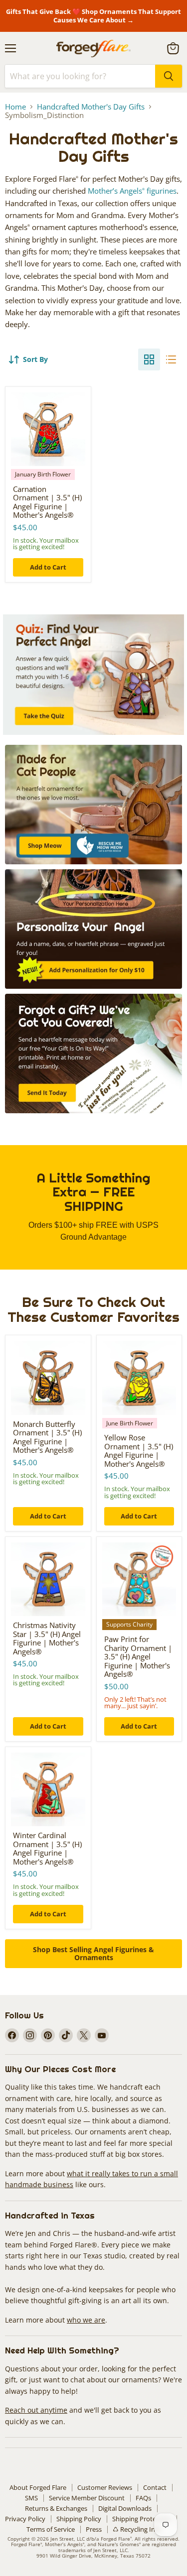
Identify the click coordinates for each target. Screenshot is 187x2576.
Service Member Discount (87, 2498)
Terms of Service (51, 2529)
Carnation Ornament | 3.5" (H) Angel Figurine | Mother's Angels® (47, 502)
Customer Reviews (105, 2487)
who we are (86, 2320)
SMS (31, 2498)
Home (15, 107)
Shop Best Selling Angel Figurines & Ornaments (93, 1953)
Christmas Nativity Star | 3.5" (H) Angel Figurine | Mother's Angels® (47, 1638)
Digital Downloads (125, 2508)
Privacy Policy (25, 2519)
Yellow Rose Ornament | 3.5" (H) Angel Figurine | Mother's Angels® (139, 1451)
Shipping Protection (142, 2519)
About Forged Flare (38, 2487)
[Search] (169, 76)
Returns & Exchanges (56, 2508)
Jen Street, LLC (68, 2539)
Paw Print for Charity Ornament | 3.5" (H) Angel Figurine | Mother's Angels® (138, 1656)
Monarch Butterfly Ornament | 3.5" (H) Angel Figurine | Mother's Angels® (47, 1437)
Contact (155, 2487)
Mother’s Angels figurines (132, 191)
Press (94, 2529)
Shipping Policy (79, 2519)
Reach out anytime (36, 2410)
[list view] (171, 359)
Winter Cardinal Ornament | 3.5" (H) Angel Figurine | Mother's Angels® (47, 1848)
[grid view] (149, 359)
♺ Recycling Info (137, 2529)
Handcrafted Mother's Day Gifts (91, 107)
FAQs (143, 2498)
